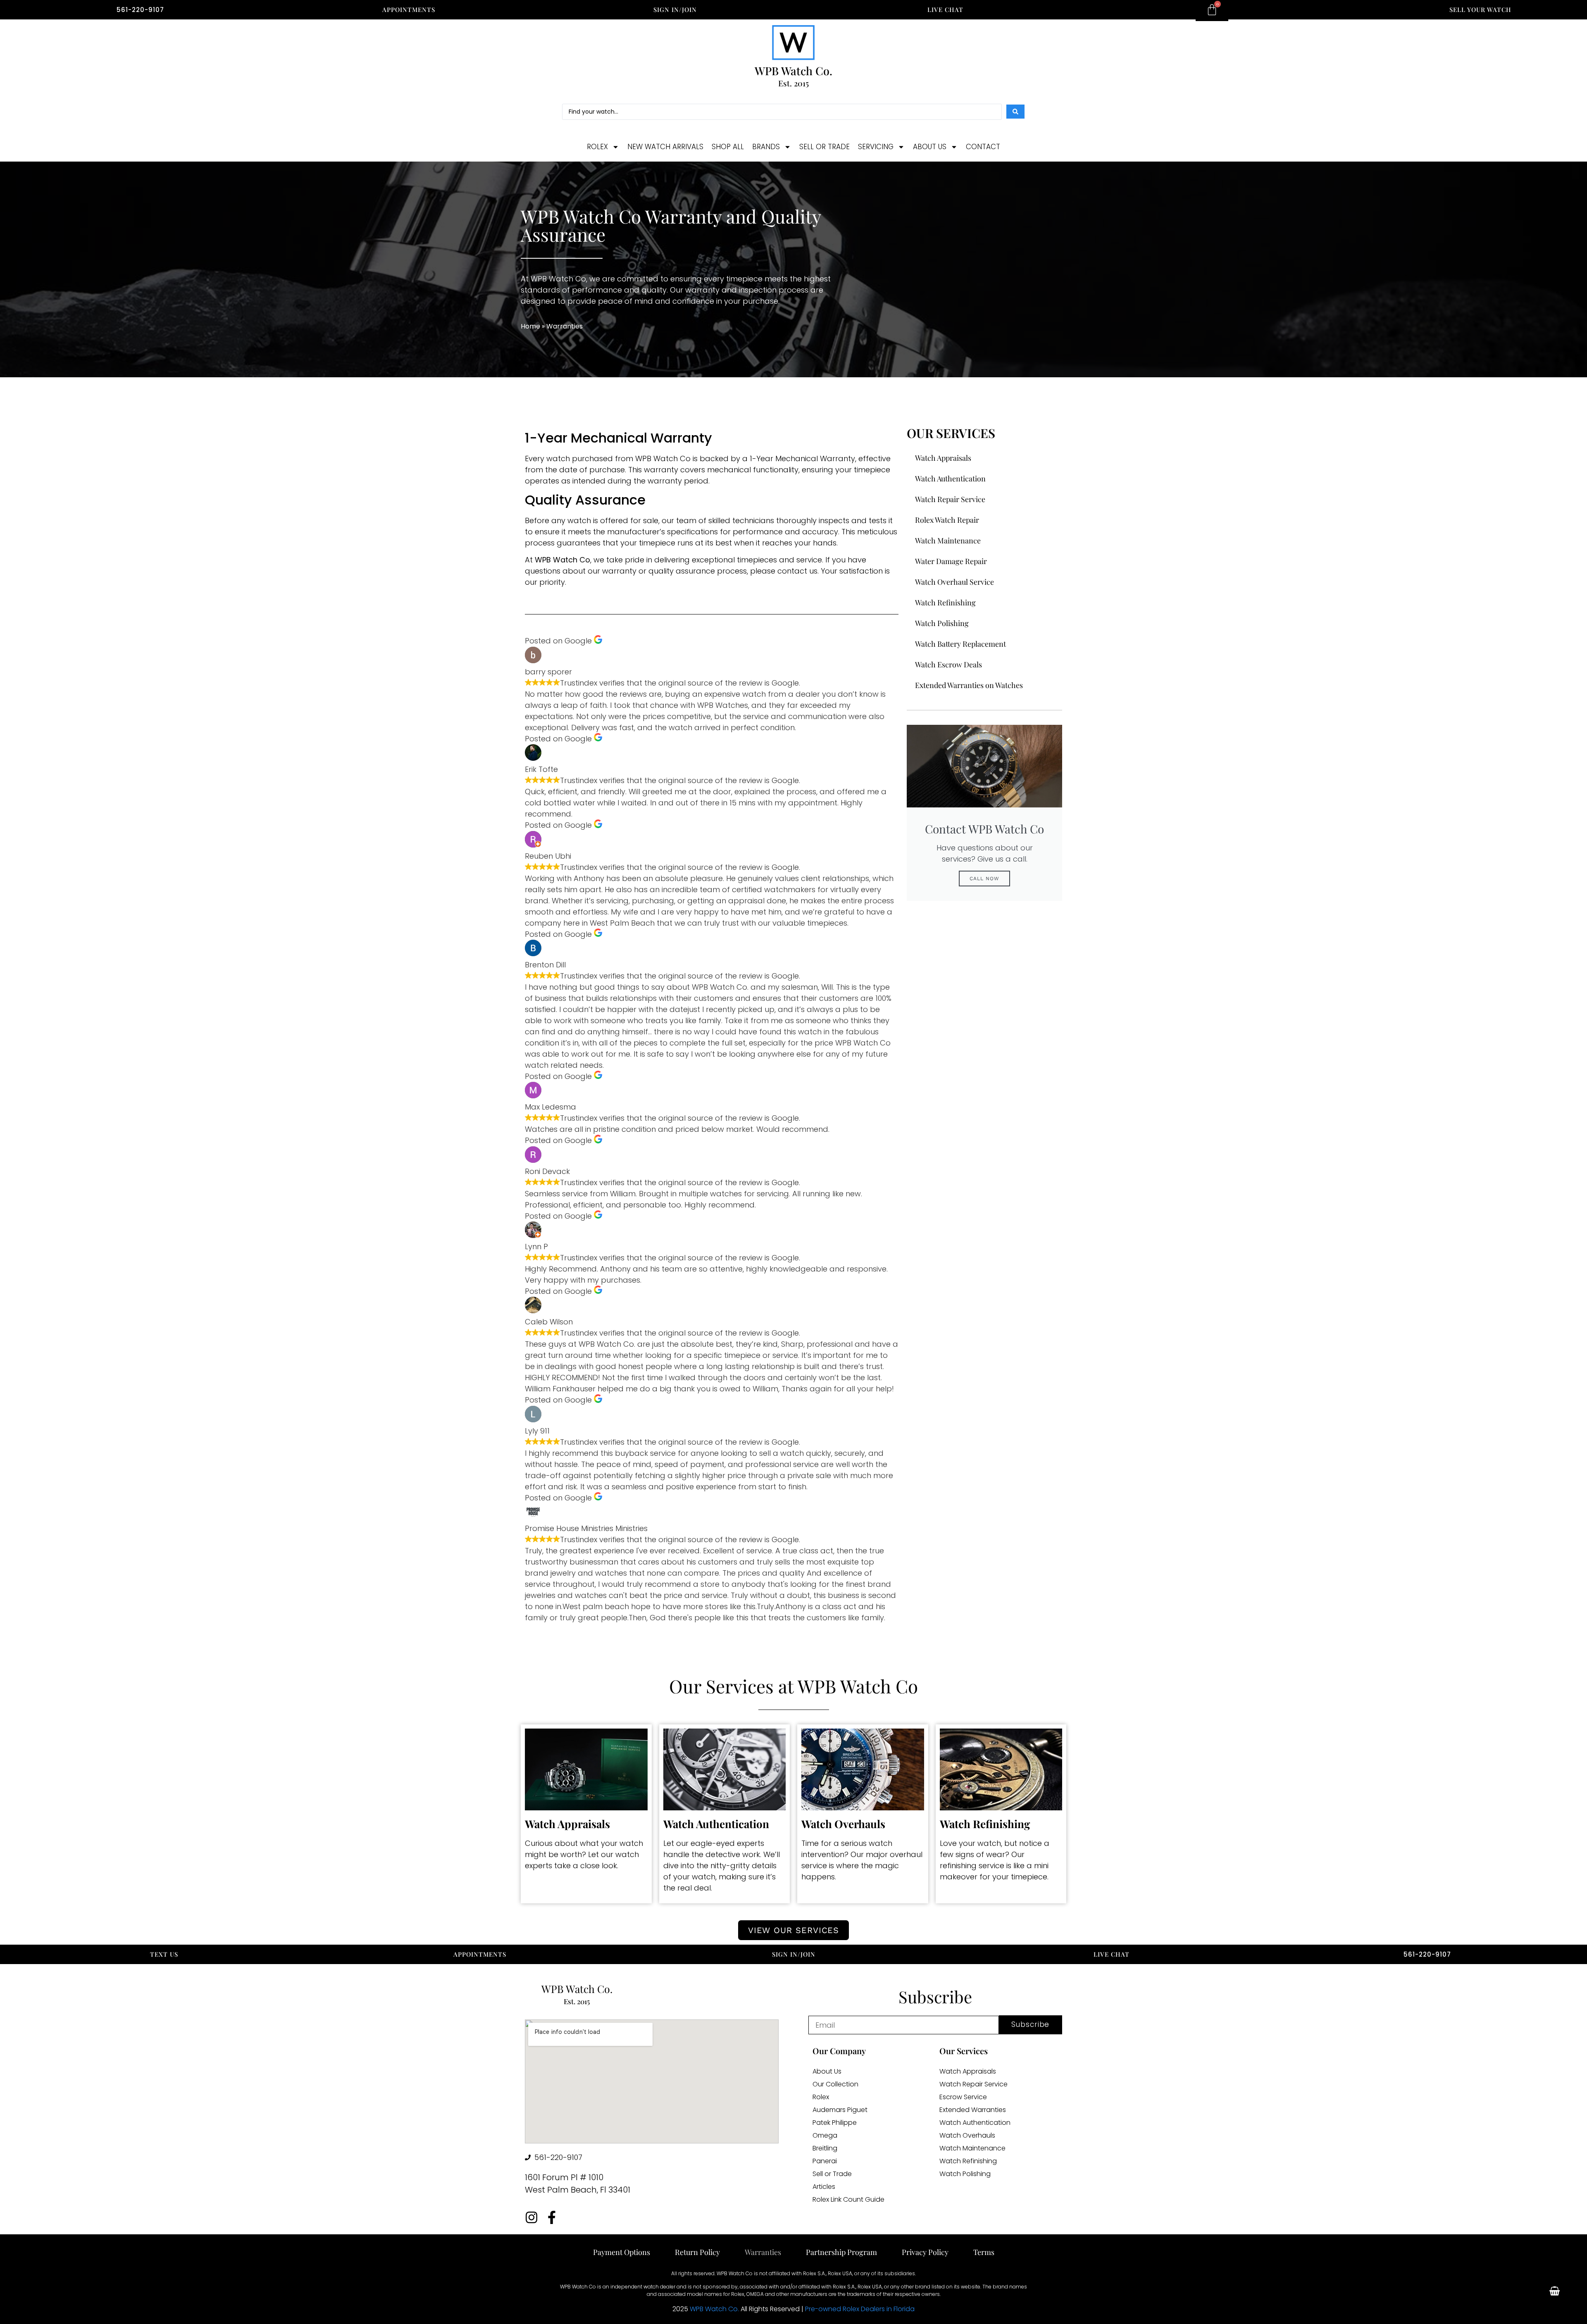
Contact (983, 147)
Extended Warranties (973, 2110)
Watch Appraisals (943, 458)
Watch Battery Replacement (960, 644)
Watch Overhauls (967, 2136)
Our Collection (835, 2084)
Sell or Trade (832, 2174)
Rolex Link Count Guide (848, 2200)
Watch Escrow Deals (948, 664)
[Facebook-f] (552, 2217)
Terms (984, 2252)
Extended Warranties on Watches (969, 685)
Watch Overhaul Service (954, 582)
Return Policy (697, 2252)
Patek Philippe (835, 2123)
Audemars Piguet (840, 2110)
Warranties (763, 2252)
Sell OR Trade (824, 147)
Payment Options (622, 2252)
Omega (825, 2136)
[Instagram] (531, 2217)
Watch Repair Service (950, 499)
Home (530, 326)
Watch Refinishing (945, 602)
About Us (930, 147)
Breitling (825, 2148)
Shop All (728, 147)
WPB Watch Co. (714, 2309)
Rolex (597, 147)
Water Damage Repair (951, 561)
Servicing (876, 147)
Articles (824, 2187)
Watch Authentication (950, 479)
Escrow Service (963, 2097)
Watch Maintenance (948, 541)
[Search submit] (1015, 112)
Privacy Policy (925, 2252)
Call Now (984, 879)
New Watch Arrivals (665, 147)
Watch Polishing (942, 623)
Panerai (825, 2161)
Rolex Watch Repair (947, 520)
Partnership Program (841, 2252)
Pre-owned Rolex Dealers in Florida (860, 2309)
